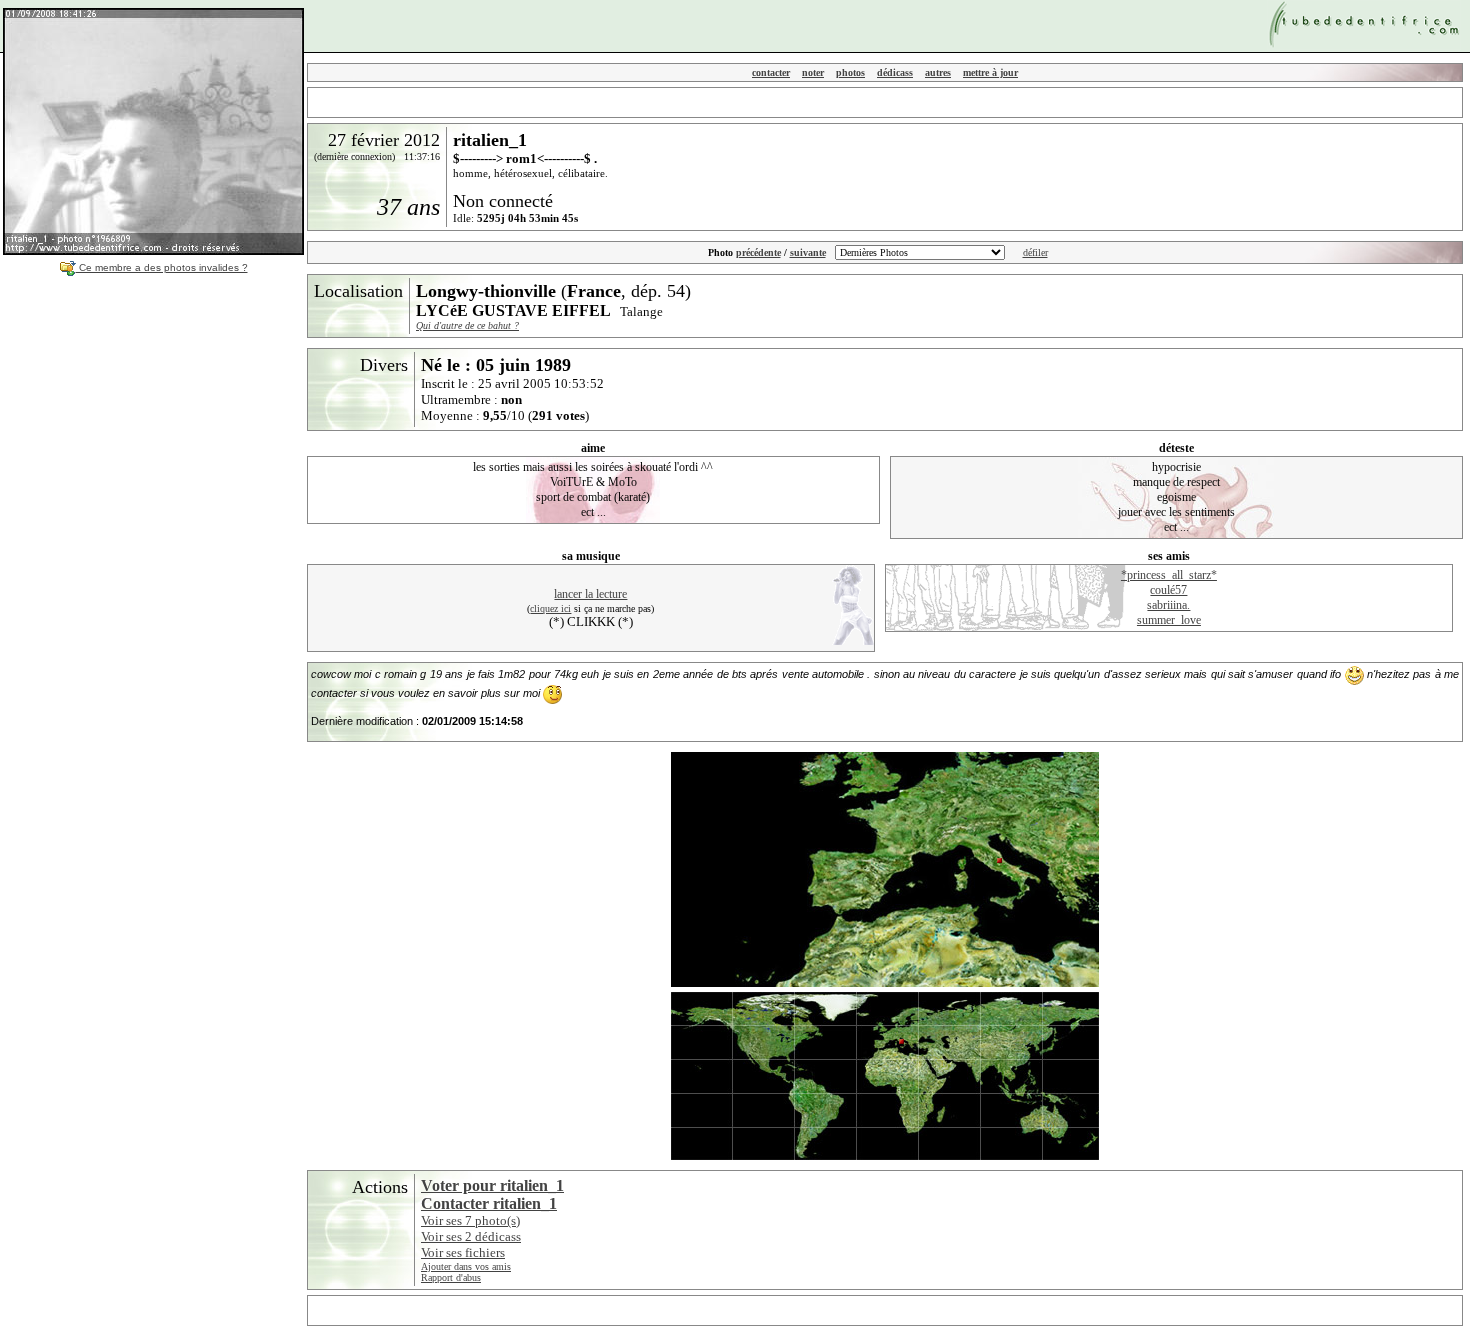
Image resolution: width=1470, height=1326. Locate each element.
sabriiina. (1168, 605)
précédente (758, 252)
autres (938, 72)
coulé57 (1168, 590)
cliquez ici (550, 608)
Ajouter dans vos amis (466, 1266)
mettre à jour (990, 72)
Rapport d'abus (451, 1277)
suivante (808, 252)
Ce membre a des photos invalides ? (162, 267)
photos (850, 72)
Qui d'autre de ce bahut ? (467, 325)
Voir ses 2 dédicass (471, 1236)
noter (813, 72)
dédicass (895, 72)
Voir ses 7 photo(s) (470, 1220)
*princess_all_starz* (1169, 575)
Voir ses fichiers (463, 1252)
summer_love (1169, 620)
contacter (771, 72)
